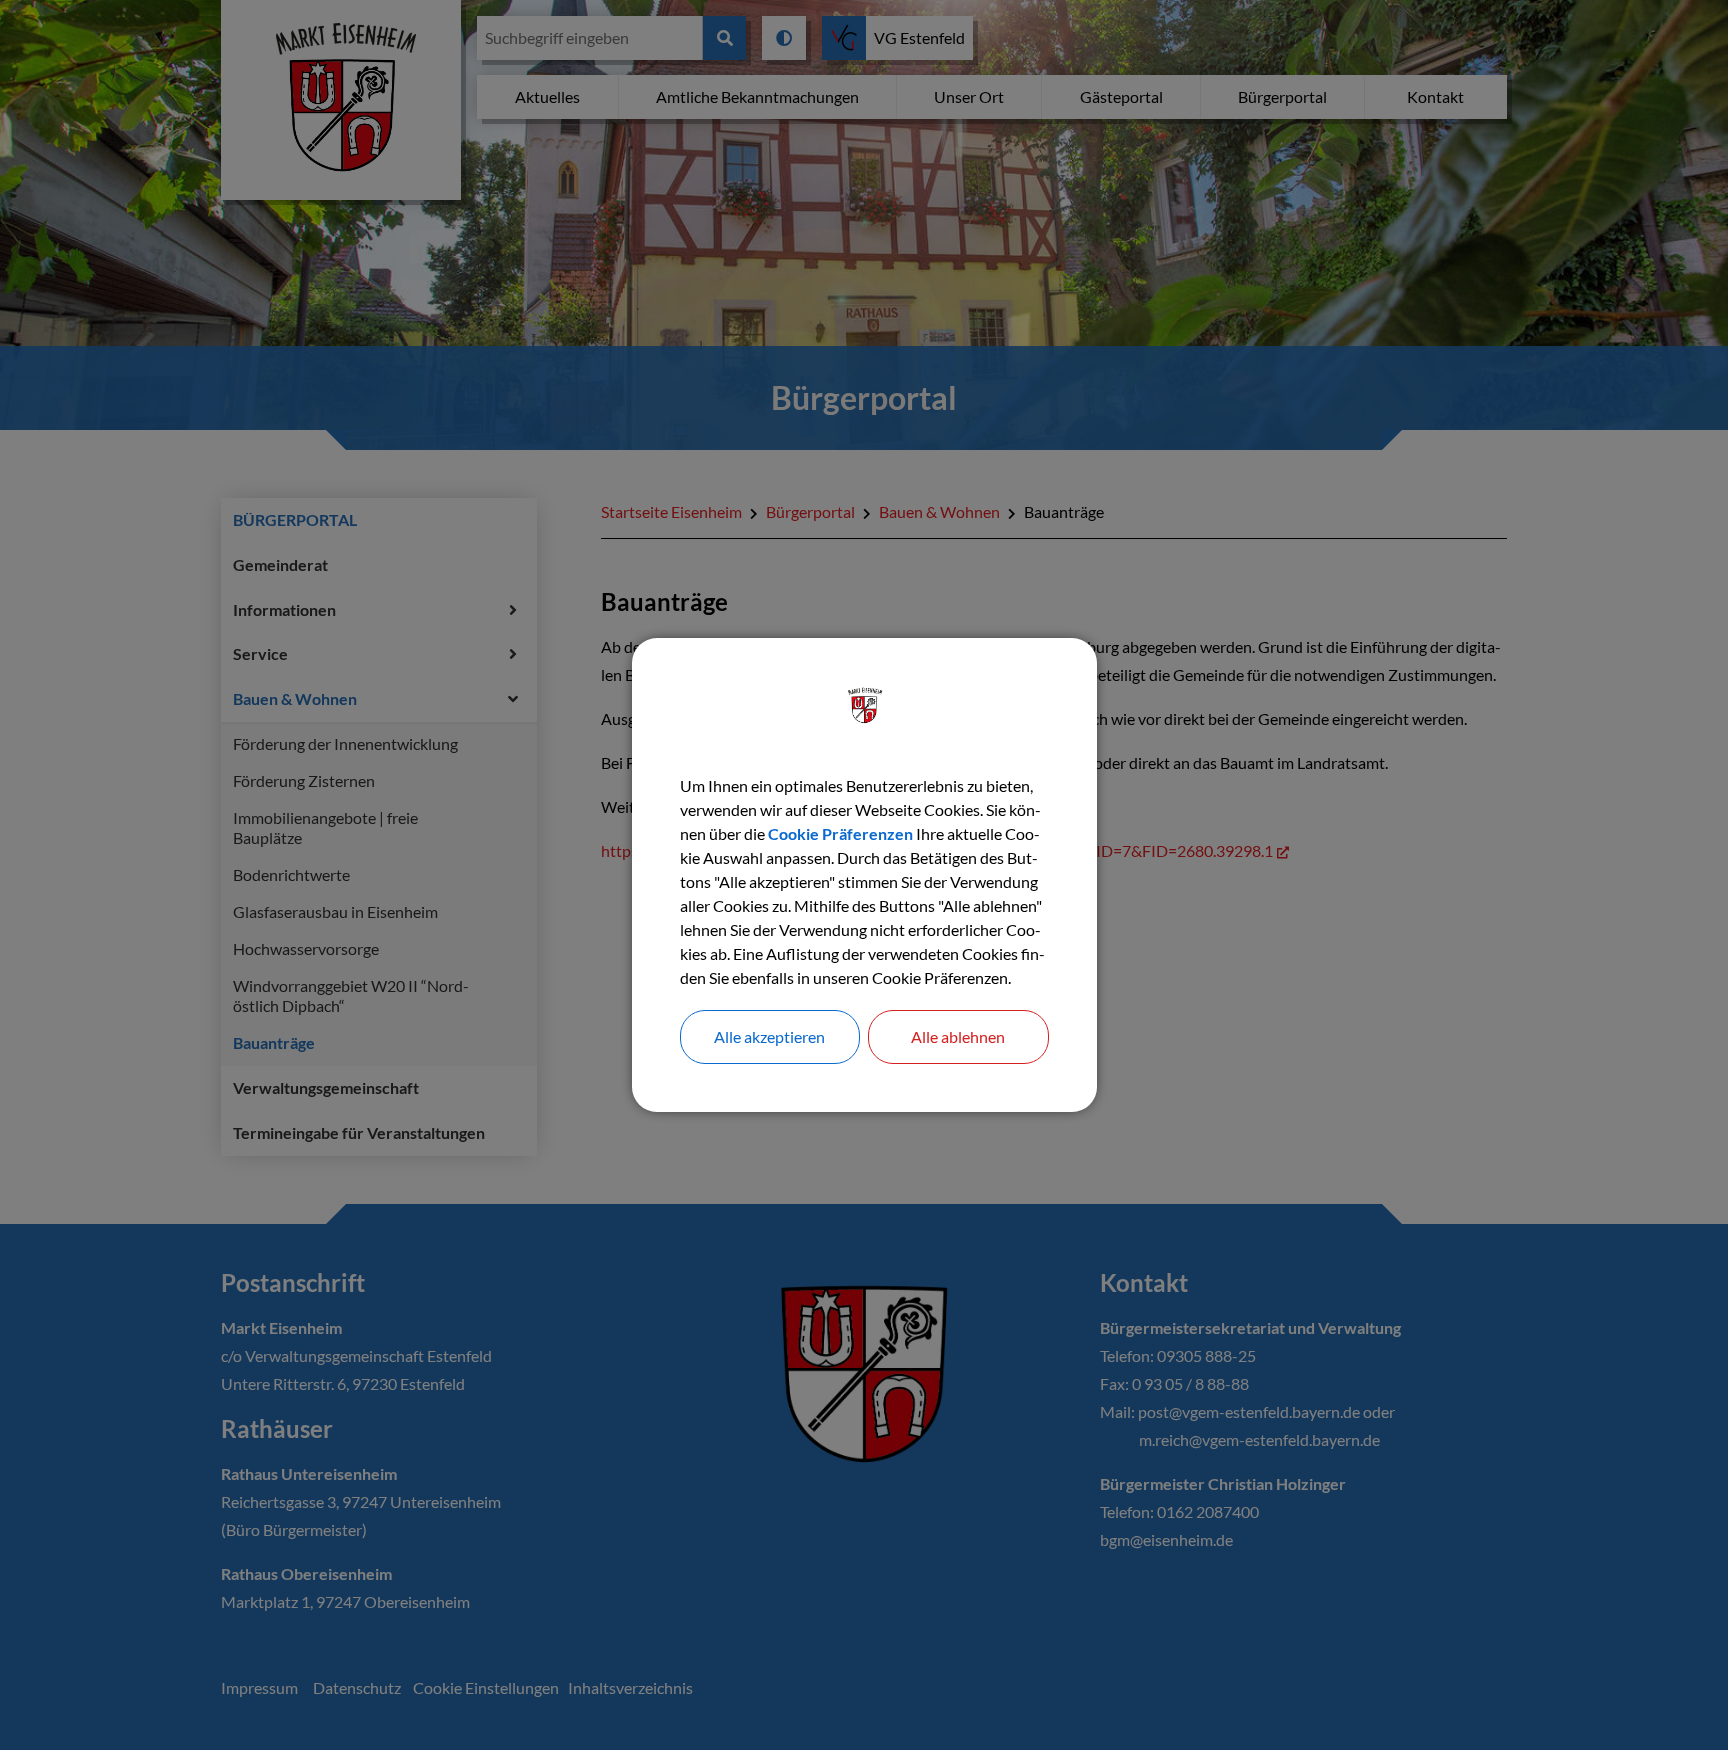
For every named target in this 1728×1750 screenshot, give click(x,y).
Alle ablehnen (958, 1036)
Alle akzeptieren (769, 1036)
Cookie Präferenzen (840, 833)
